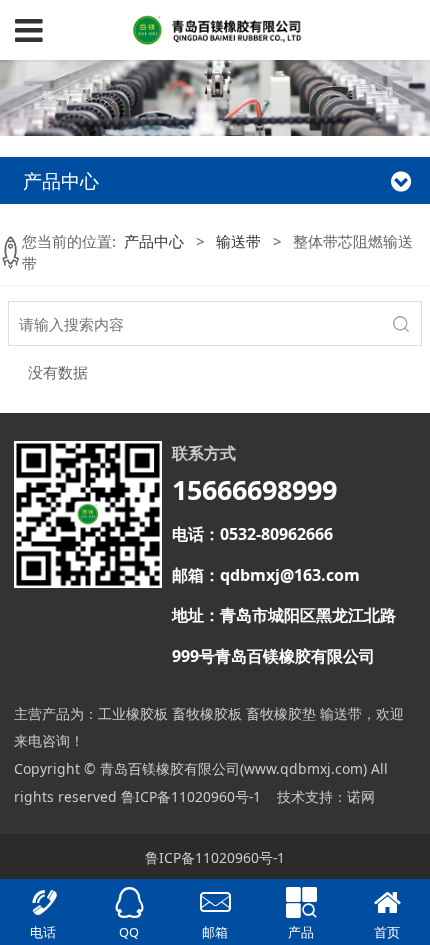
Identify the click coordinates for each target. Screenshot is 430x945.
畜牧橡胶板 (207, 713)
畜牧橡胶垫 (281, 713)
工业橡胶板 (133, 713)
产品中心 (154, 241)
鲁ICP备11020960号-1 (191, 796)
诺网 (361, 796)
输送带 (238, 241)
